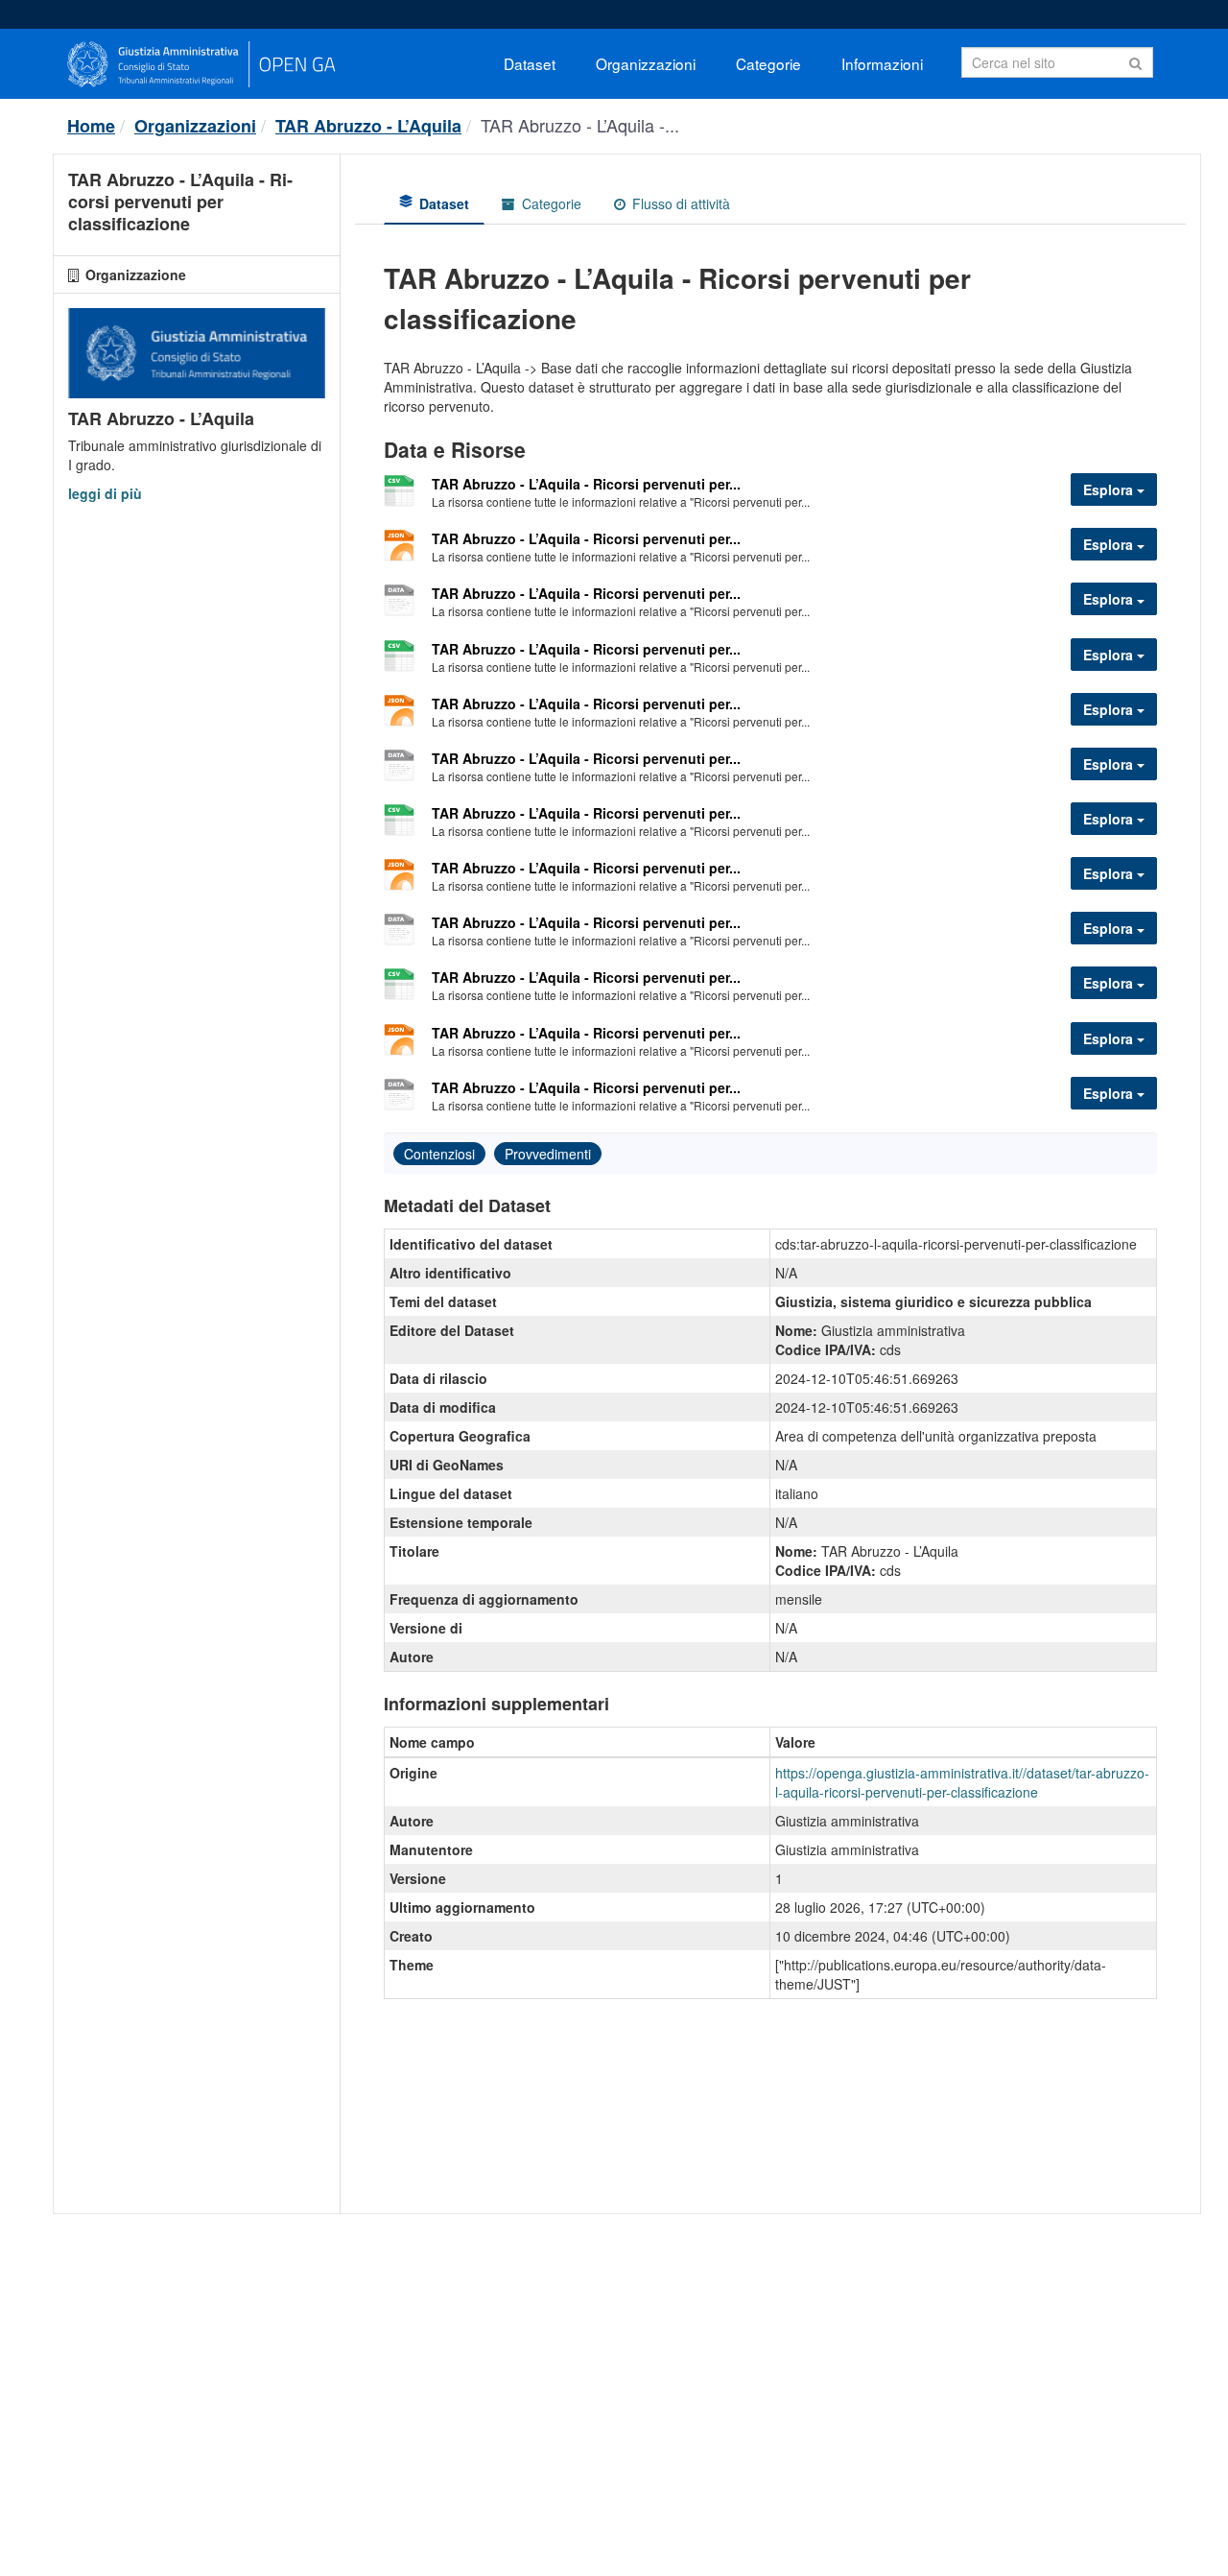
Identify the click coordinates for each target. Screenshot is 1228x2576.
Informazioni (882, 63)
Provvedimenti (548, 1154)
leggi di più (105, 493)
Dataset (530, 63)
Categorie (768, 63)
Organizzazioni (646, 63)
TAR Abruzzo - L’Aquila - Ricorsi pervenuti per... (586, 484)
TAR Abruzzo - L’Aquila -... (580, 125)
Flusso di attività (679, 203)
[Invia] (1135, 61)
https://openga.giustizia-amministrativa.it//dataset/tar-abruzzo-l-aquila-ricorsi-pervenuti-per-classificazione (962, 1782)
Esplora (1110, 489)
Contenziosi (439, 1154)
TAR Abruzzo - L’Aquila (368, 126)
